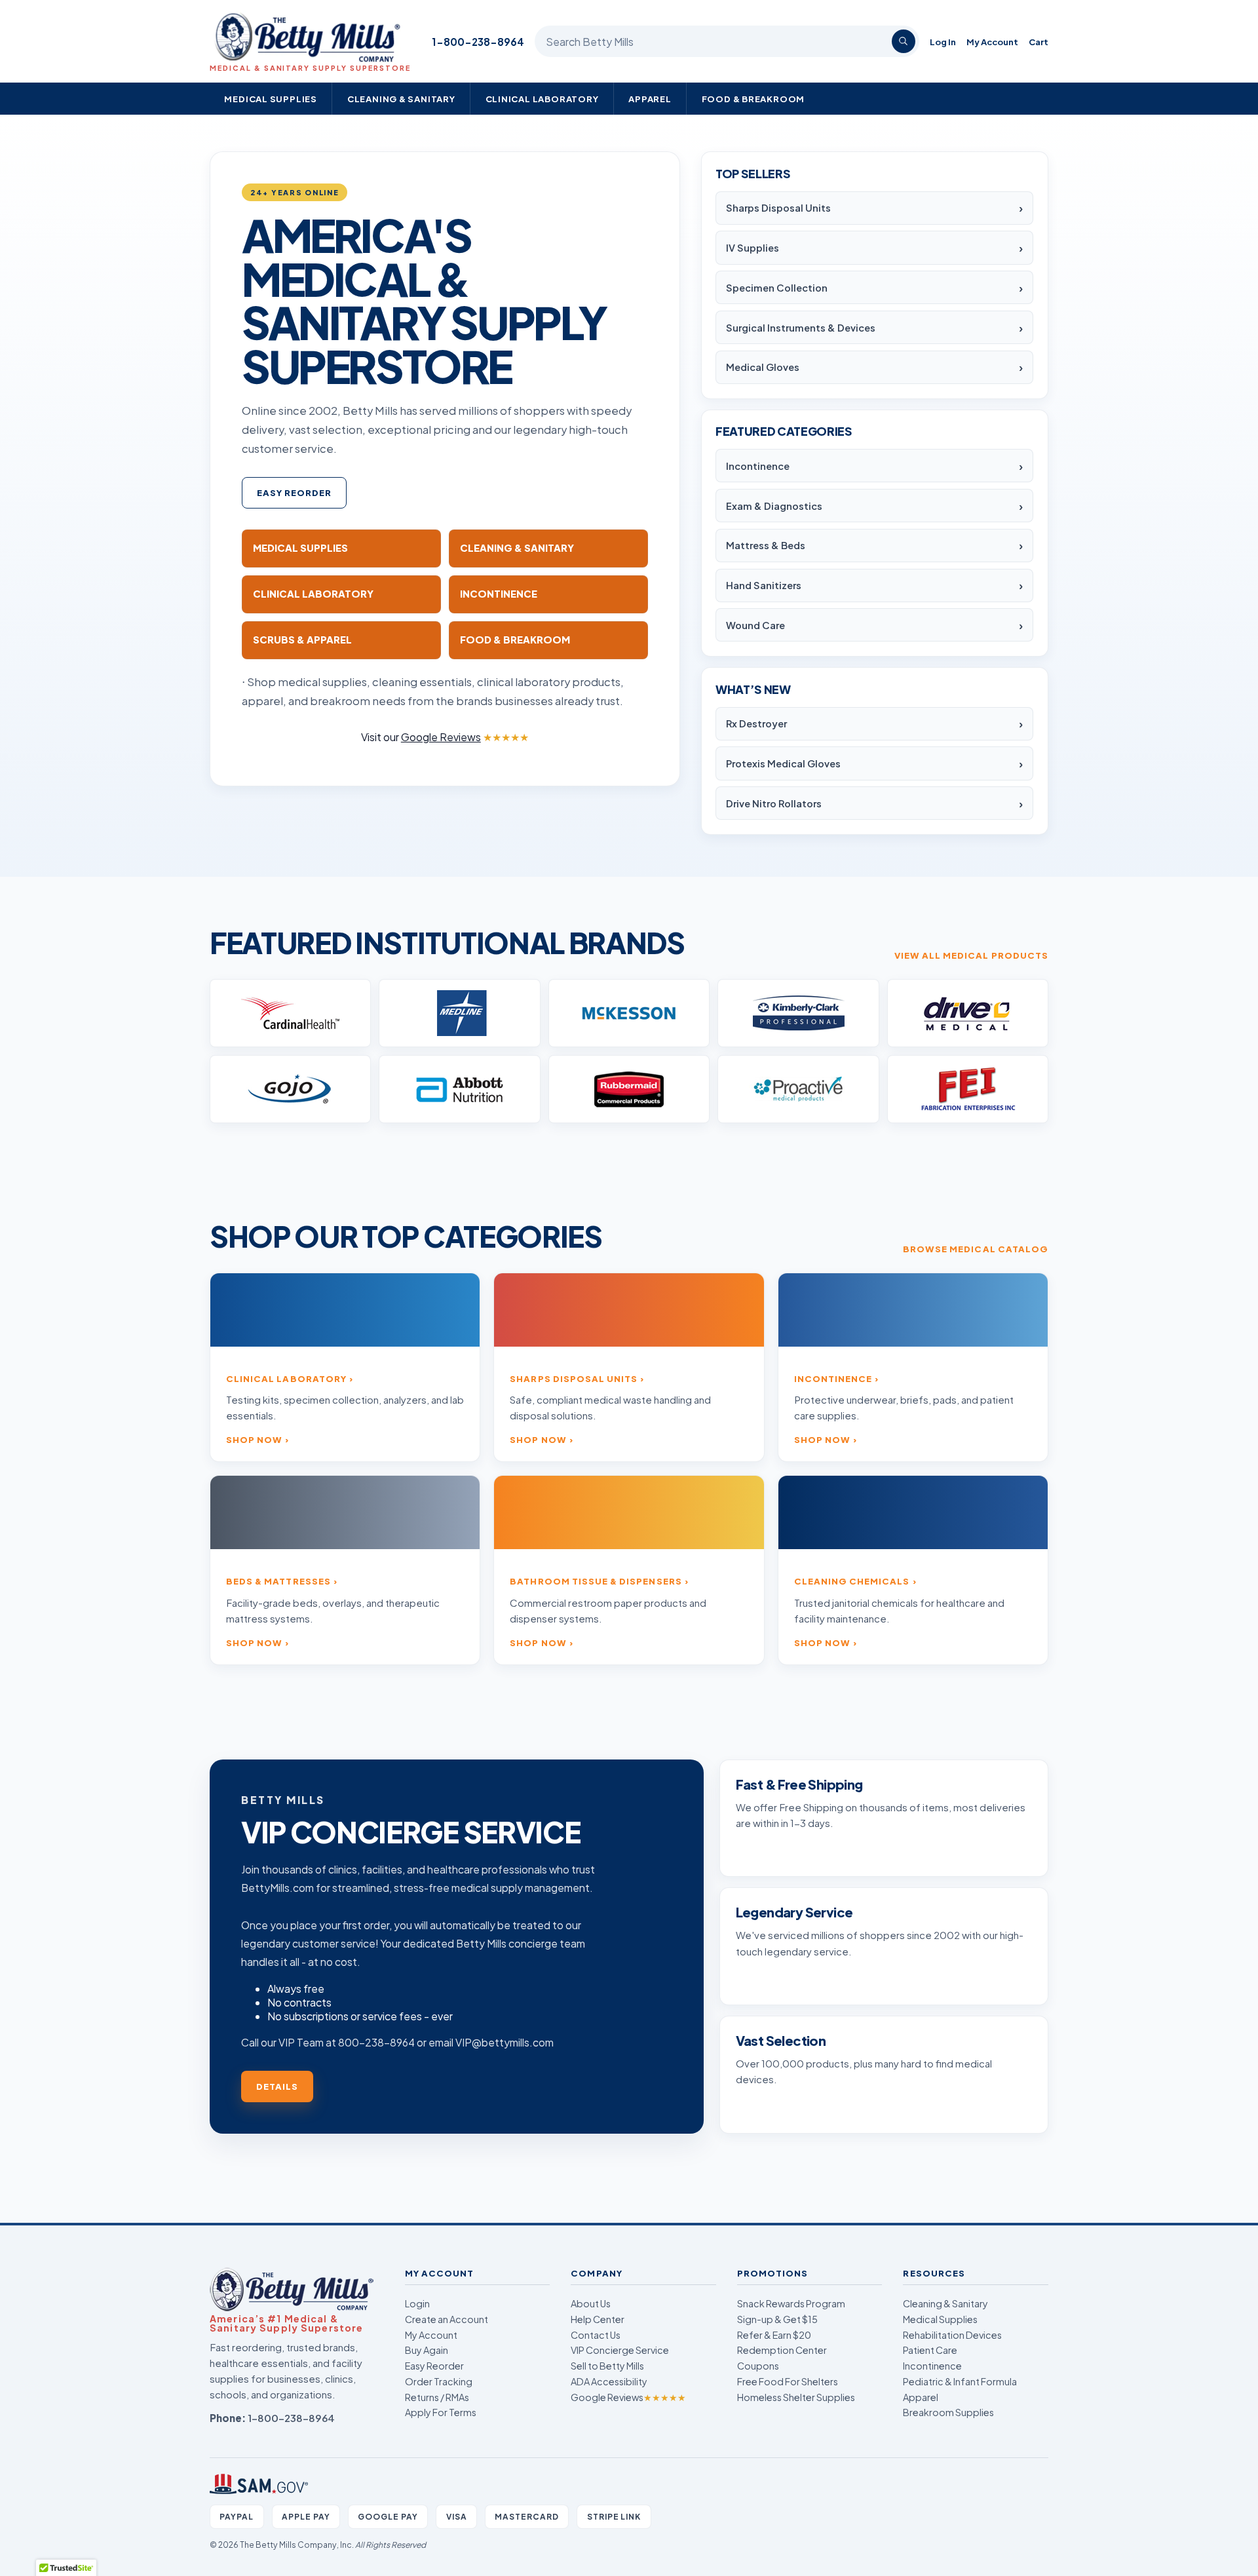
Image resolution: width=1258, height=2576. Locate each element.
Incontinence (758, 466)
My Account (992, 42)
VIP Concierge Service (620, 2350)
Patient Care (930, 2350)
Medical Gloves (763, 367)
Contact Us (596, 2335)
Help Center (598, 2319)
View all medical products (971, 955)
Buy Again (427, 2350)
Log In (943, 42)
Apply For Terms (441, 2412)
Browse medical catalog (976, 1249)
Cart (1039, 42)
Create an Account (447, 2319)
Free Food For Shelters (788, 2381)
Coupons (758, 2366)
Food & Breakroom (753, 99)
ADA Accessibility (609, 2381)
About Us (591, 2303)
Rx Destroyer (756, 723)
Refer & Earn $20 (774, 2335)
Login (417, 2303)
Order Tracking (439, 2381)
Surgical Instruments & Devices (801, 328)
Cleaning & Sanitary (401, 99)
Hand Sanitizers (764, 585)
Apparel (650, 99)
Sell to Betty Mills (607, 2366)
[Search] (904, 41)
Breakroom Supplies (948, 2412)
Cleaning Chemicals (852, 1581)
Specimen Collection (777, 288)
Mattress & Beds (766, 545)
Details (277, 2086)
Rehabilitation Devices (952, 2335)
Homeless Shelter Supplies (796, 2397)
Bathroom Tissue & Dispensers (596, 1581)
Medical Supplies (271, 99)
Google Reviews (628, 2397)
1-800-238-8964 (478, 42)
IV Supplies (753, 248)
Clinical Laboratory (542, 99)
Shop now (254, 1439)
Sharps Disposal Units (778, 208)
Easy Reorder (295, 492)
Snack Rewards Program (791, 2303)
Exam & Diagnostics (774, 506)
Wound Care (755, 625)
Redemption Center (782, 2350)
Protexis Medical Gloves (783, 763)
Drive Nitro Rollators (774, 803)
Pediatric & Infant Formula (960, 2381)
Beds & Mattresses (278, 1581)
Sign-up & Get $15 (777, 2319)
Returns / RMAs (437, 2397)
